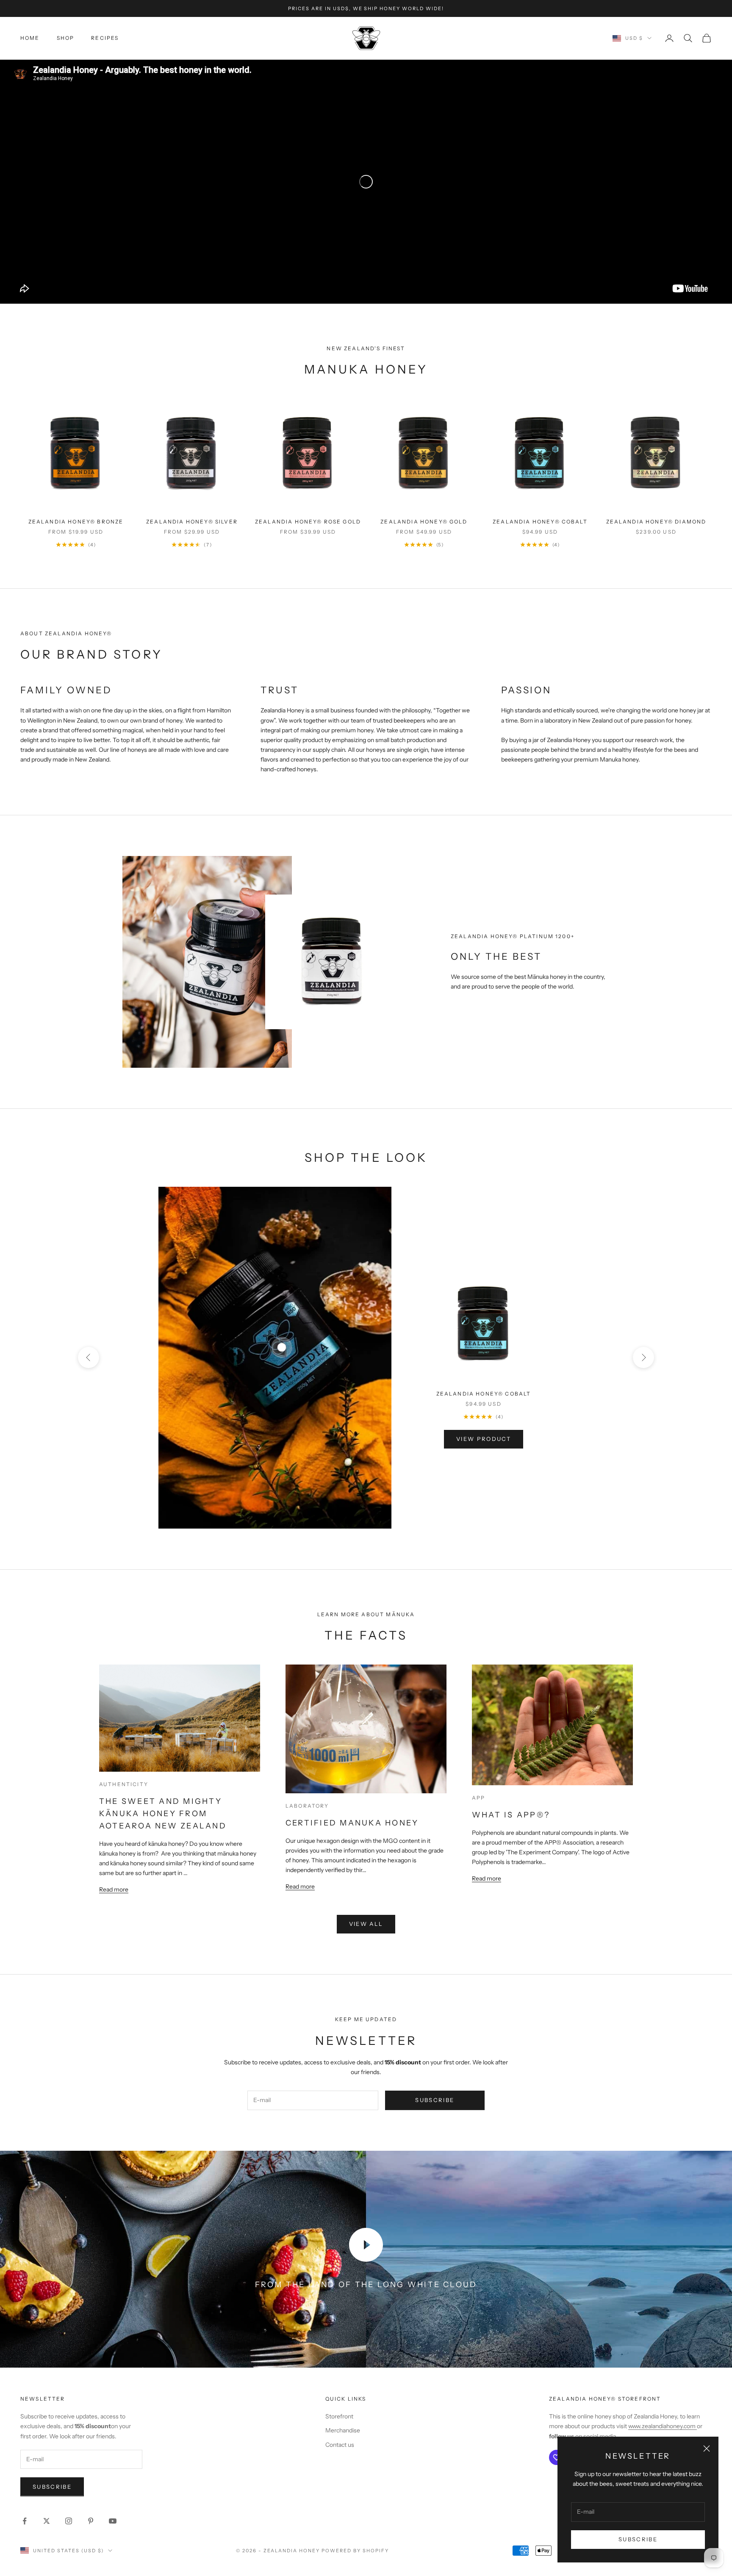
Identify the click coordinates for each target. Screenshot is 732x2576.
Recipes (105, 38)
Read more (114, 1889)
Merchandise (343, 2430)
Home (30, 38)
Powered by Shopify (355, 2551)
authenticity (124, 1784)
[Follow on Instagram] (69, 2521)
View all (366, 1924)
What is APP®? (511, 1815)
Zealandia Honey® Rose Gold (308, 522)
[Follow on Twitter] (47, 2521)
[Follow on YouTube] (113, 2521)
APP (478, 1798)
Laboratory (307, 1806)
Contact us (340, 2445)
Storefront (339, 2416)
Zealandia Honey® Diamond (656, 522)
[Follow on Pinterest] (91, 2521)
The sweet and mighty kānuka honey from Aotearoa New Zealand (163, 1814)
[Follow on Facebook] (25, 2521)
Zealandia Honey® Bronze (76, 522)
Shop (66, 38)
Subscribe (638, 2539)
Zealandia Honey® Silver (192, 522)
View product (484, 1439)
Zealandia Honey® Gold (424, 522)
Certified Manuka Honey (352, 1823)
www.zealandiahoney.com (663, 2426)
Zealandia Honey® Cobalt (540, 522)
